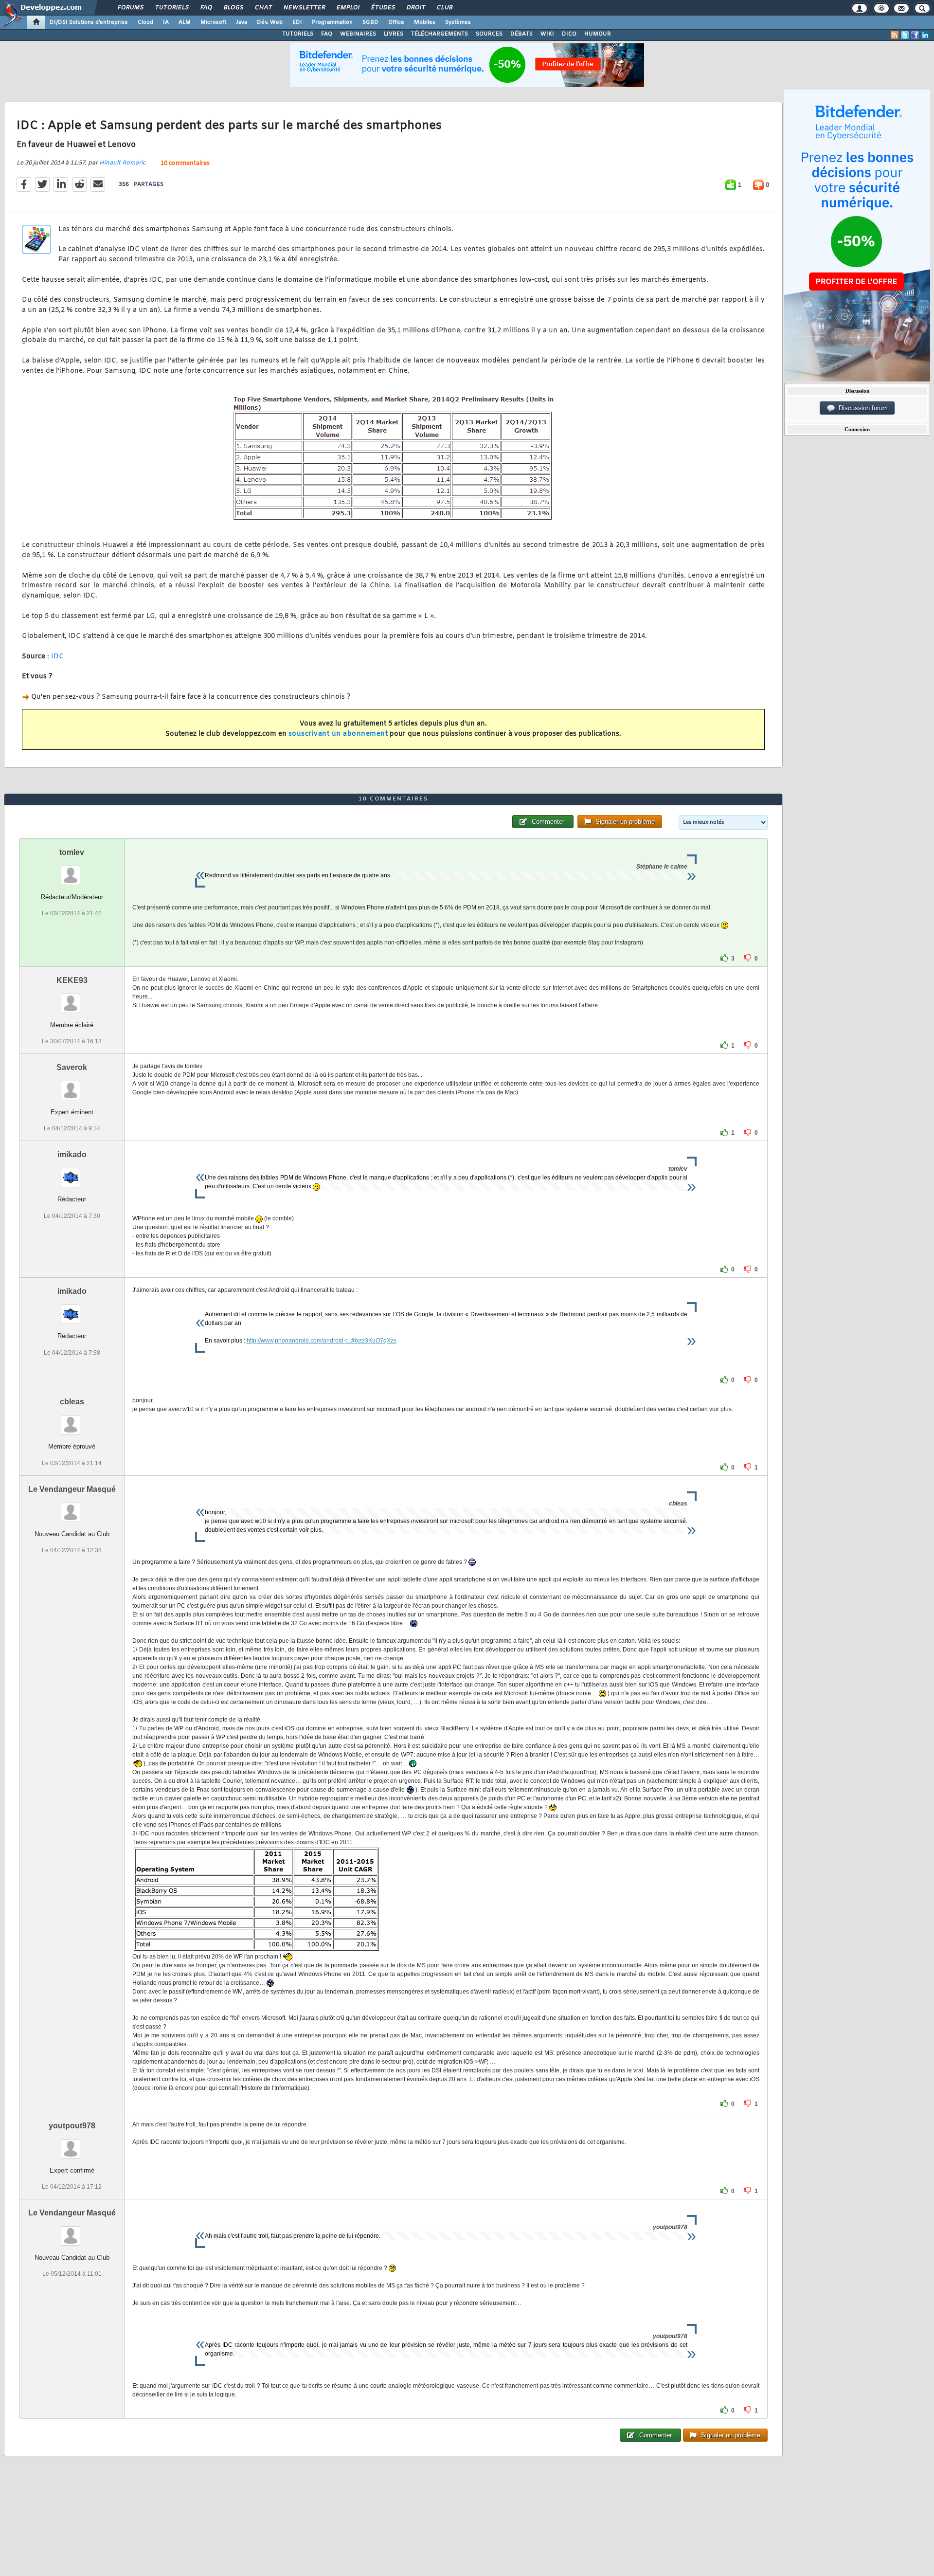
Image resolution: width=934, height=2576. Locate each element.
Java (242, 22)
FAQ (206, 8)
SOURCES (489, 34)
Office (396, 22)
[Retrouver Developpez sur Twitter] (905, 35)
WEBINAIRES (358, 34)
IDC (58, 657)
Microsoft (213, 22)
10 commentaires (185, 163)
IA (166, 22)
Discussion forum (861, 408)
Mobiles (425, 22)
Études (383, 8)
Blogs (233, 8)
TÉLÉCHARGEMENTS (440, 34)
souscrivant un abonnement (338, 734)
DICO (569, 34)
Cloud (145, 22)
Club (444, 8)
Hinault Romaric (122, 163)
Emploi (348, 8)
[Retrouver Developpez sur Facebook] (915, 35)
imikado (72, 1154)
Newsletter (304, 8)
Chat (263, 8)
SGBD (370, 22)
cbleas (72, 1402)
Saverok (72, 1067)
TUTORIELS (298, 34)
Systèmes (458, 22)
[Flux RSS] (895, 35)
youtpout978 (72, 2126)
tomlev (72, 852)
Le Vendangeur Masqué (72, 1489)
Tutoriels (171, 8)
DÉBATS (521, 34)
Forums (130, 8)
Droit (415, 8)
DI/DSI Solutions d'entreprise (89, 22)
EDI (297, 22)
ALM (185, 22)
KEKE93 (72, 980)
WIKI (547, 34)
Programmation (332, 22)
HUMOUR (598, 34)
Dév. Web (270, 22)
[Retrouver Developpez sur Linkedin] (925, 35)
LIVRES (394, 34)
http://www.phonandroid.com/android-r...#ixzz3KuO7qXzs (322, 1341)
